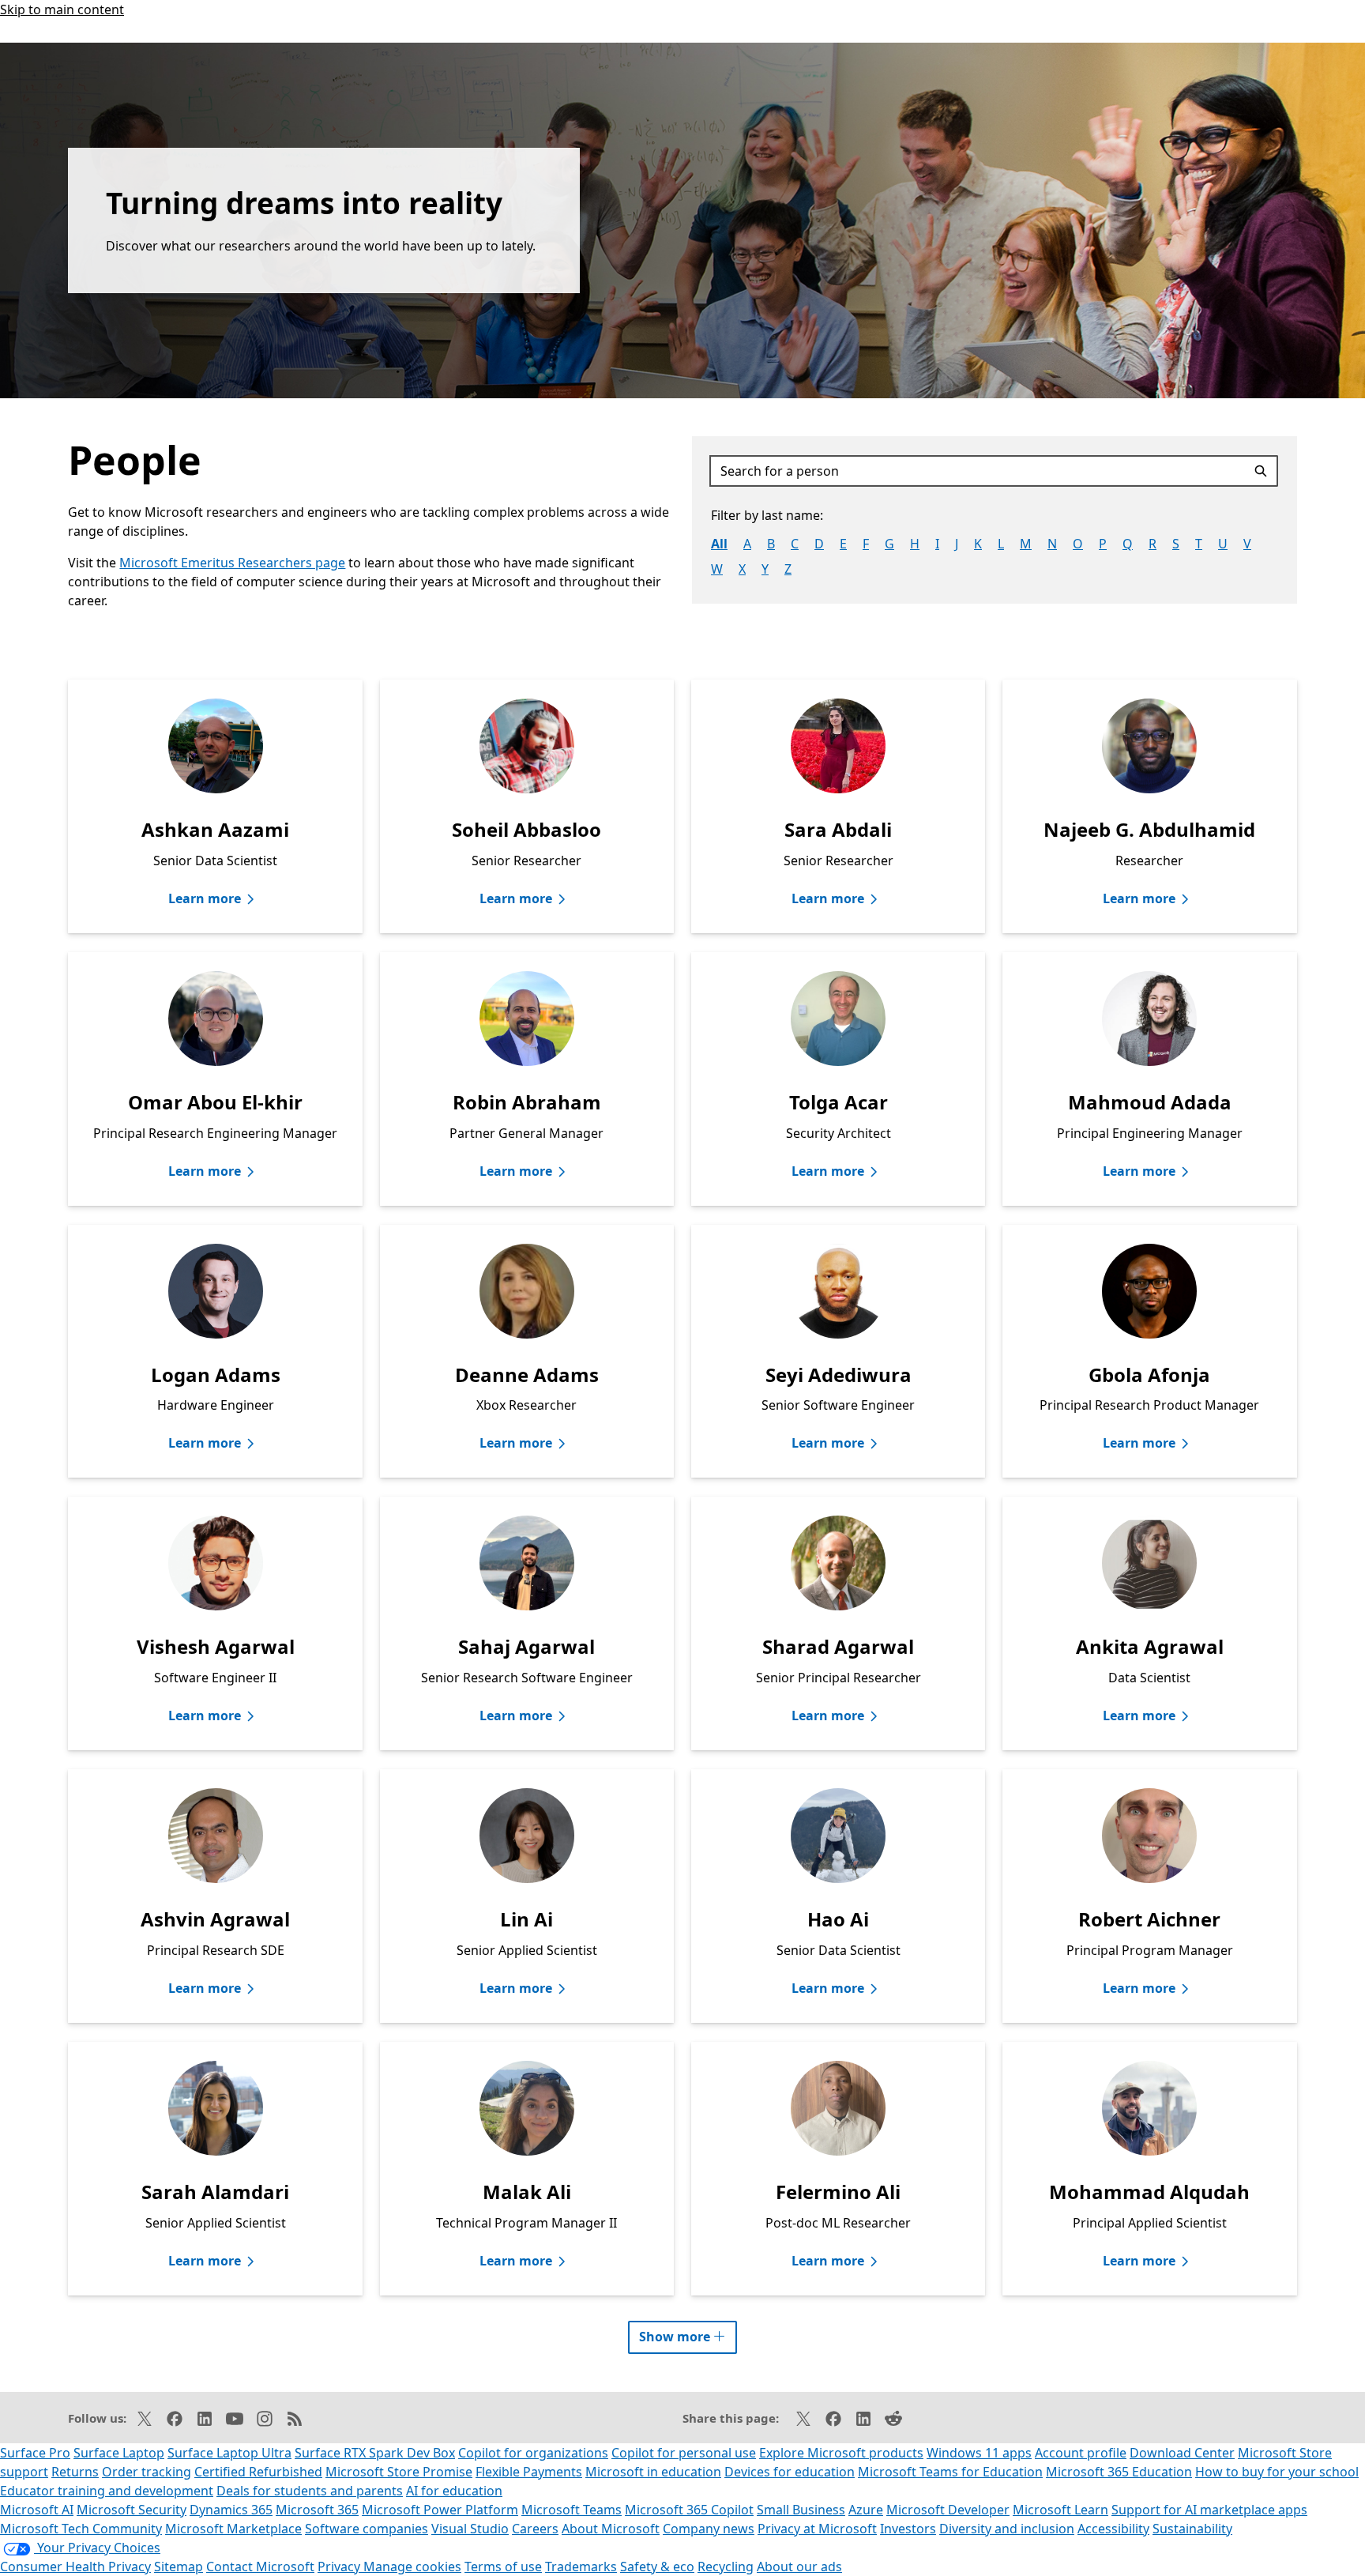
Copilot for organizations (533, 2453)
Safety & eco (657, 2567)
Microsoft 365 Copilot (689, 2510)
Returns (75, 2472)
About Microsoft (611, 2529)
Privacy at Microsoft (817, 2529)
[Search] (1263, 471)
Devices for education (790, 2472)
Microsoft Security (132, 2510)
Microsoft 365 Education (1119, 2472)
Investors (908, 2529)
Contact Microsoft (260, 2567)
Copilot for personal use (684, 2453)
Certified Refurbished (258, 2472)
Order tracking (147, 2472)
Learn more (205, 898)
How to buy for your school (1277, 2472)
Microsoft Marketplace (233, 2529)
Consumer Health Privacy (75, 2567)
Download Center (1182, 2453)
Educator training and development (107, 2491)
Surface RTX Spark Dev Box (375, 2453)
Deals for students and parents (310, 2491)
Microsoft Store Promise (399, 2472)
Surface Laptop (119, 2453)
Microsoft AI (37, 2510)
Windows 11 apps (979, 2453)
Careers (535, 2529)
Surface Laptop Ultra (229, 2453)
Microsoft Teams (572, 2510)
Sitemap (179, 2567)
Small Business (801, 2510)
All (719, 544)
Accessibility (1113, 2529)
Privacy (340, 2567)
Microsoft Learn (1060, 2510)
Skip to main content (62, 9)
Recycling (726, 2567)
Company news (709, 2529)
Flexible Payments (529, 2472)
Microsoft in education (653, 2472)
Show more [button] (688, 2333)
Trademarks (581, 2567)
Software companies (367, 2529)
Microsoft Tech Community (81, 2529)
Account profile (1081, 2453)
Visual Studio (470, 2529)
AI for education (454, 2491)
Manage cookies (412, 2567)
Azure (866, 2510)
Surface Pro (35, 2453)
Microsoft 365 (317, 2510)
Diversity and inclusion (1007, 2529)
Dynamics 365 (231, 2510)
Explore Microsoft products (841, 2453)
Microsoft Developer (948, 2510)
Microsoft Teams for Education (950, 2472)
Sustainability (1192, 2529)
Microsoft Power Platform (440, 2510)
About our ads (799, 2567)
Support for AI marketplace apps (1209, 2510)
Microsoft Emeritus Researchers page (232, 563)
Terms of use (503, 2567)
